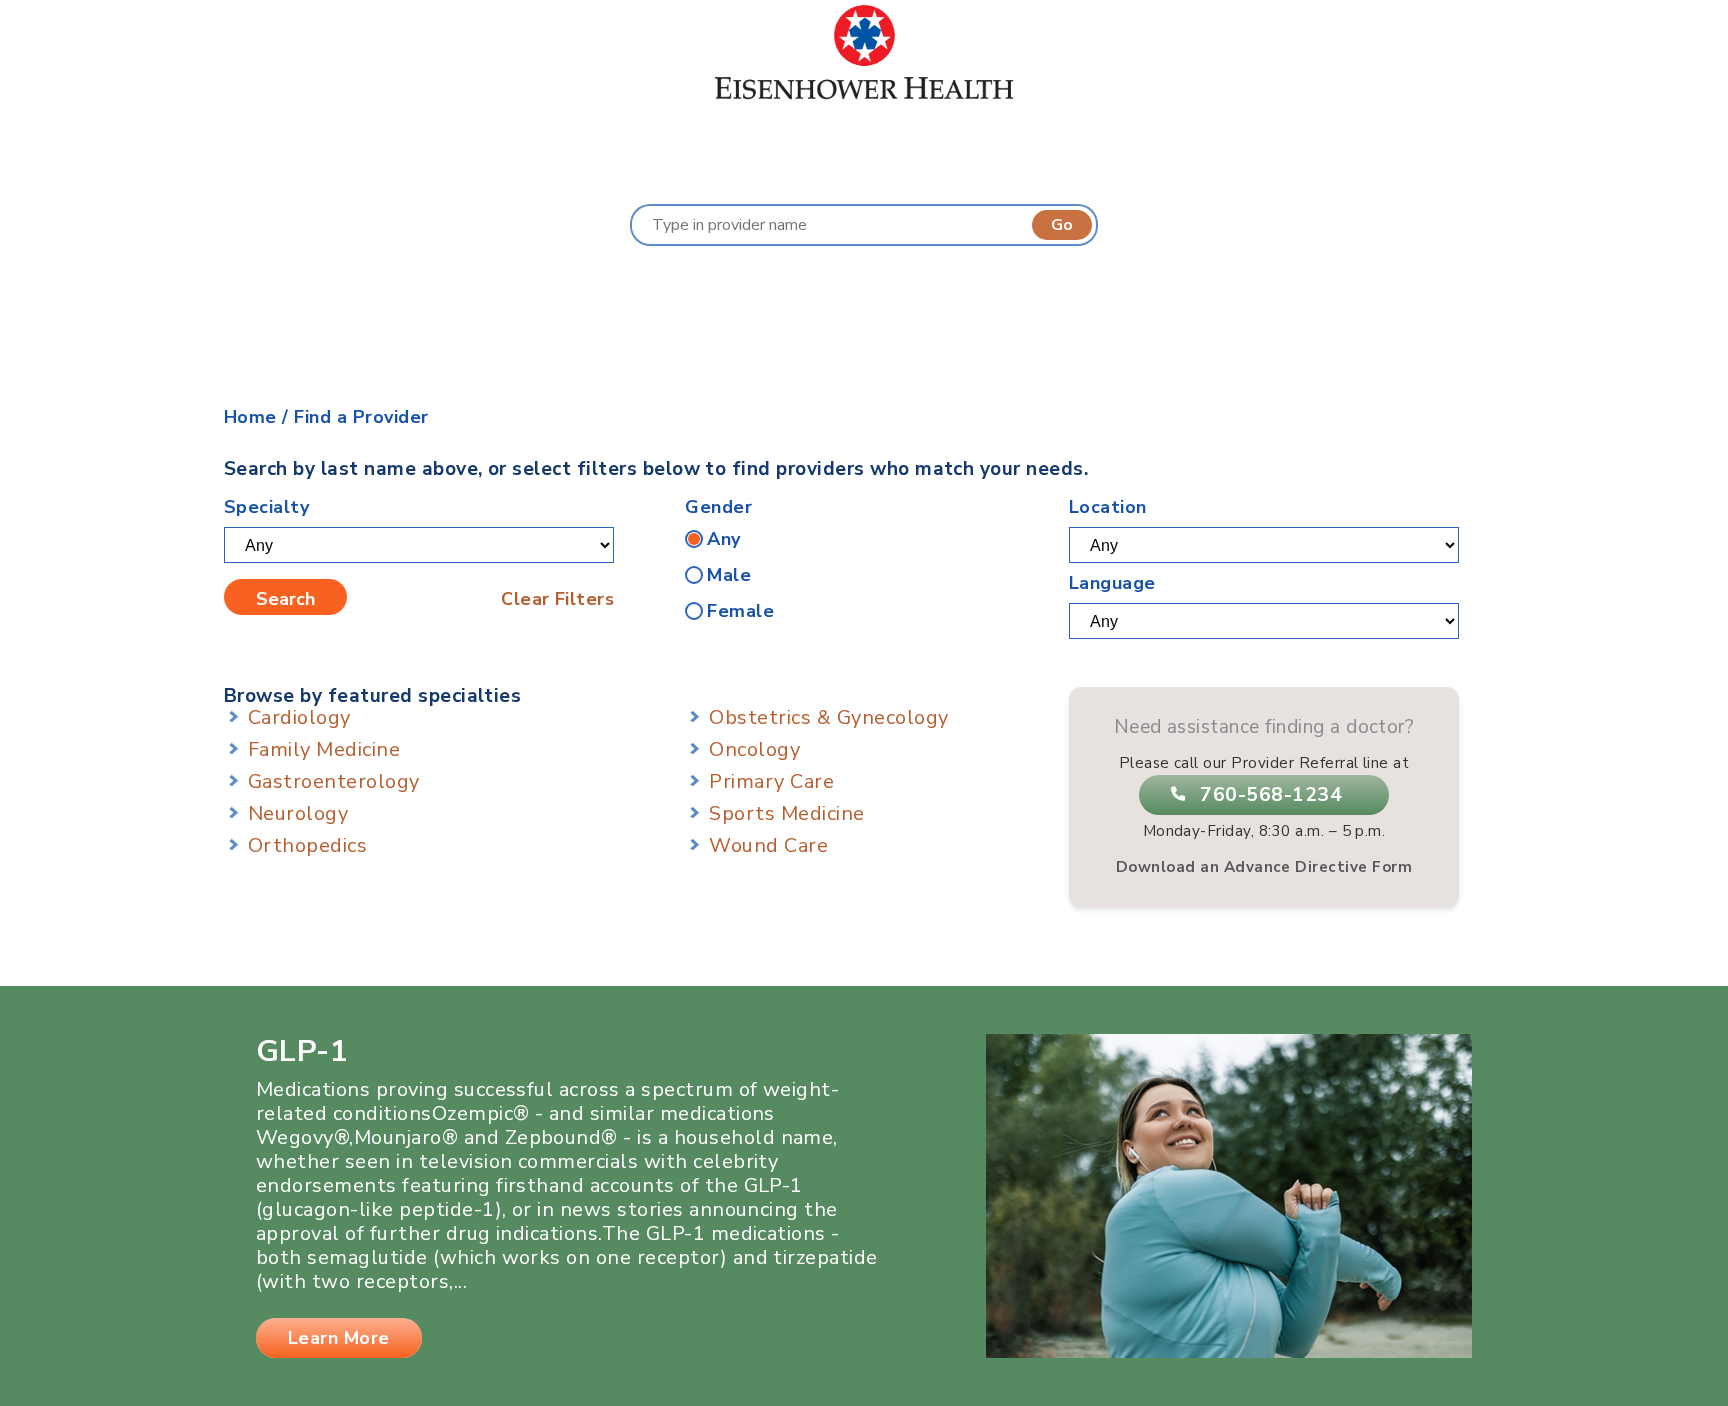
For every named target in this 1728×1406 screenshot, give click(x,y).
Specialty (266, 507)
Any (723, 539)
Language (1112, 583)
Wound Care (768, 845)
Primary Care (771, 781)
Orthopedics (307, 845)
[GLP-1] (1229, 1351)
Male (729, 575)
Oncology (754, 749)
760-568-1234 (1271, 795)
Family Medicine (324, 749)
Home (250, 417)
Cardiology (299, 717)
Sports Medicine (786, 813)
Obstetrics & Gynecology (828, 717)
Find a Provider (361, 417)
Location (1108, 507)
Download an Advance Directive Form (1264, 867)
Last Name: (577, 285)
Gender (718, 507)
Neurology (298, 813)
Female (740, 611)
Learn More (339, 1338)
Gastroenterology (334, 781)
